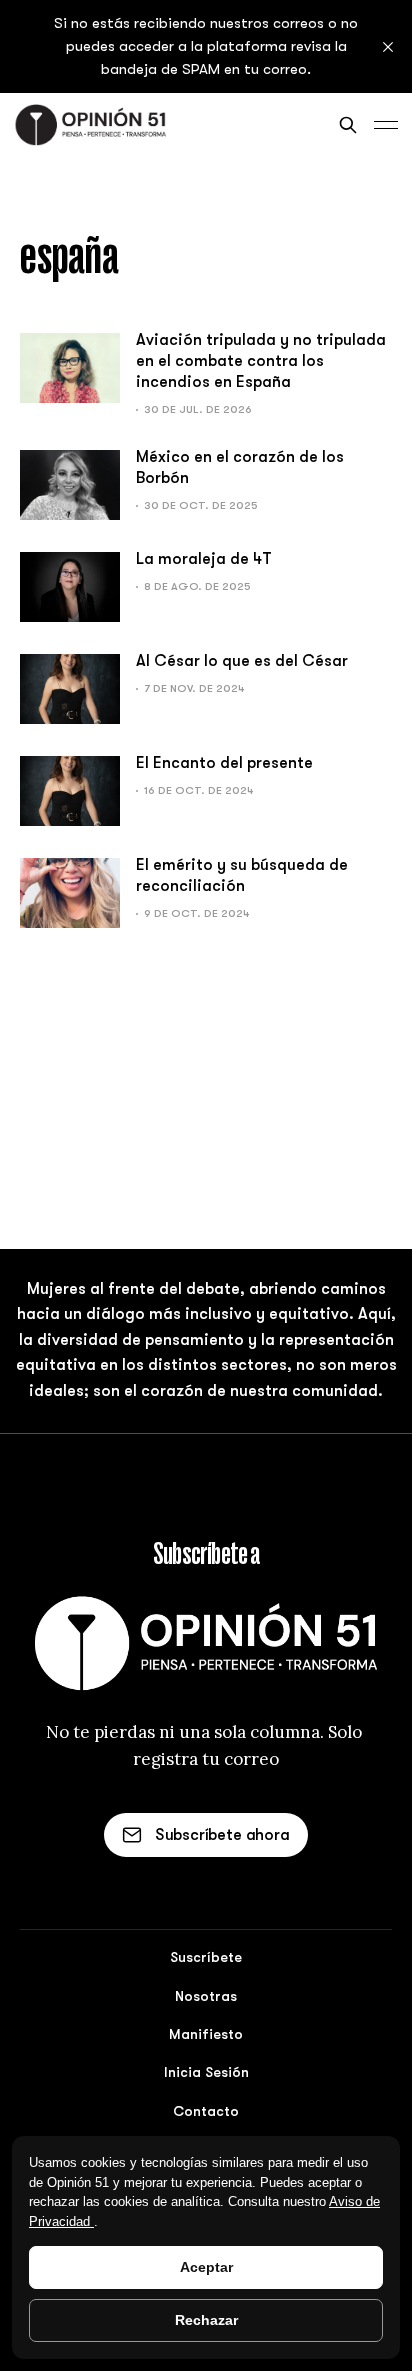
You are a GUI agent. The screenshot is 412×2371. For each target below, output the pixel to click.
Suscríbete (206, 1957)
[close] (388, 47)
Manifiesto (206, 2034)
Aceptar (206, 2267)
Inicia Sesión (206, 2072)
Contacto (206, 2111)
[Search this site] (348, 125)
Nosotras (206, 1996)
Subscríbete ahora (222, 1835)
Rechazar (206, 2320)
